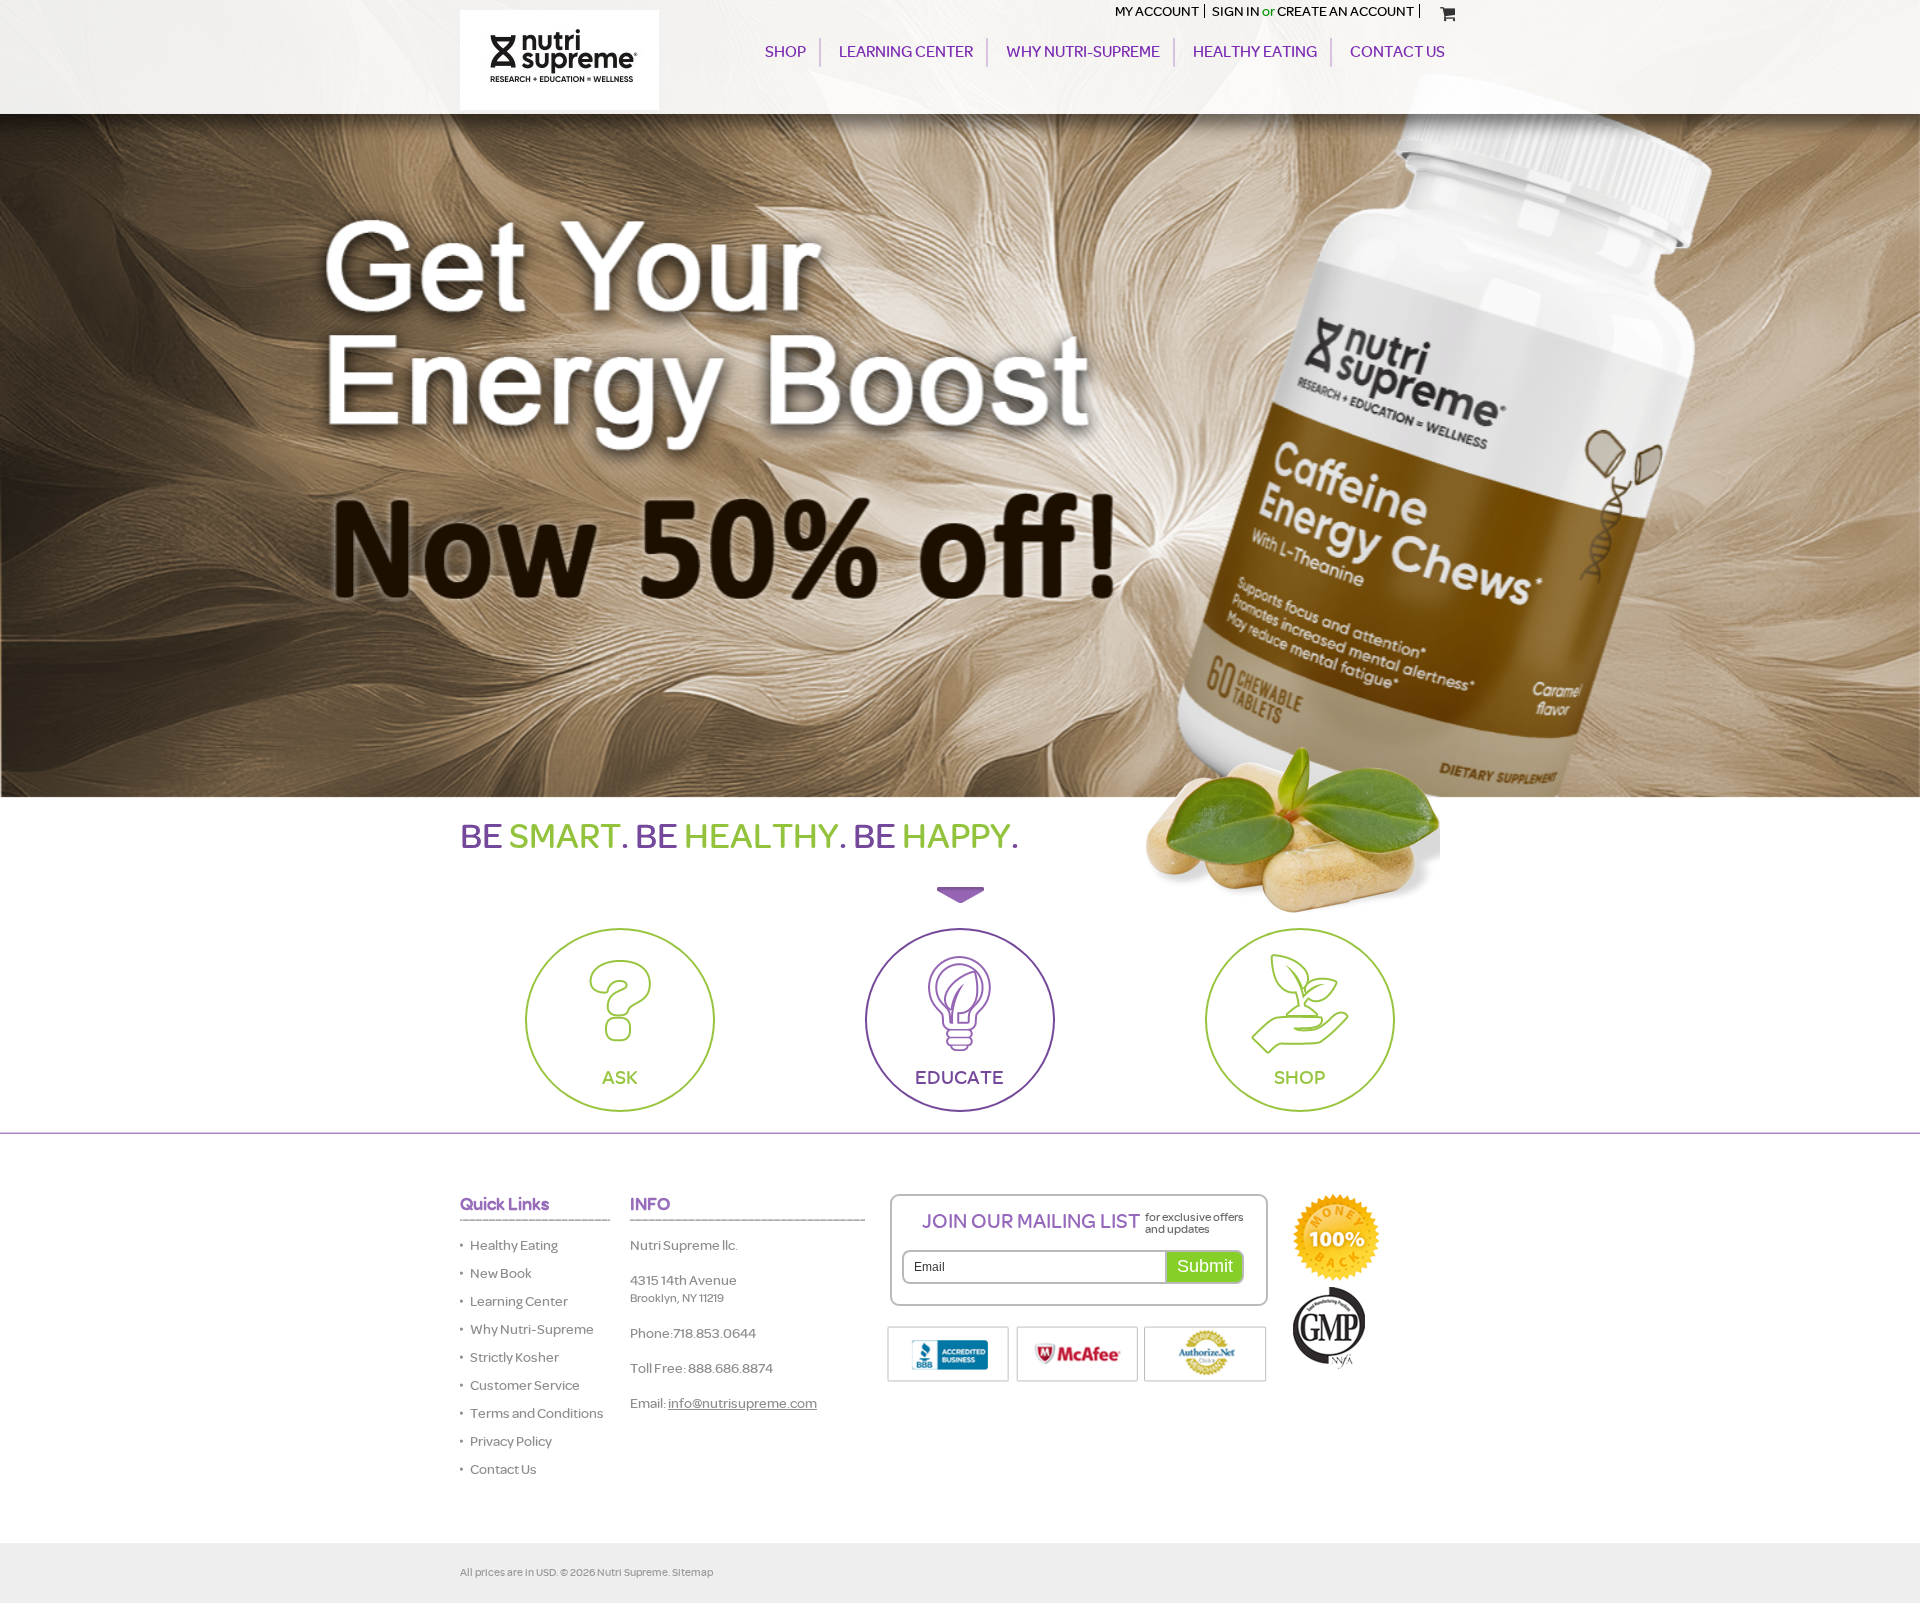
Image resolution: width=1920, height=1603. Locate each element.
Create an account (1345, 11)
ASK (620, 1077)
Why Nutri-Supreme (1083, 52)
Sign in (1236, 11)
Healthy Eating (1255, 52)
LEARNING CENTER (906, 52)
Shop (785, 52)
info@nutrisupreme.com (742, 1403)
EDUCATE (959, 1077)
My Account (1157, 11)
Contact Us (1397, 52)
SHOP (1299, 1077)
